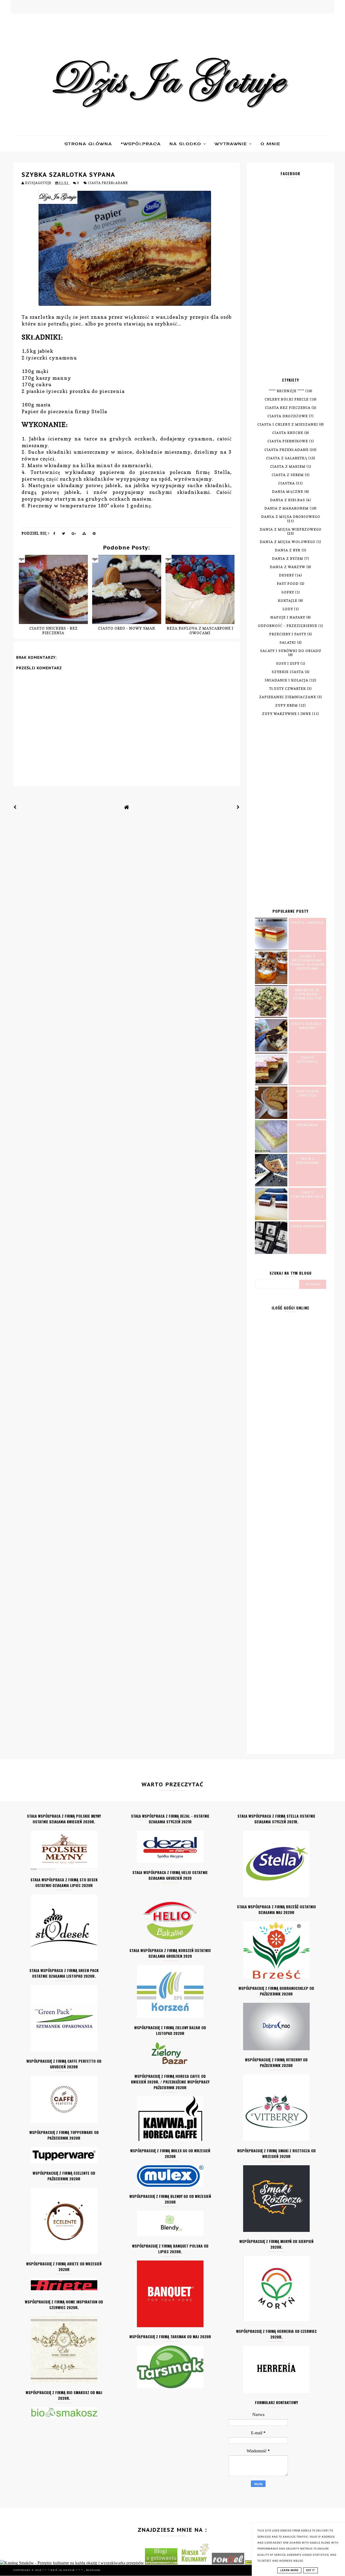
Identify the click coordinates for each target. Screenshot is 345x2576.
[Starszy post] (238, 807)
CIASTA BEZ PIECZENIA (288, 408)
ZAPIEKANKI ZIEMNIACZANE (288, 697)
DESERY (287, 575)
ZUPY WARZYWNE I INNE (287, 714)
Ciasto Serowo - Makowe (308, 1026)
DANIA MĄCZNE (288, 492)
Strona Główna (88, 144)
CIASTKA (287, 483)
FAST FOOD (288, 584)
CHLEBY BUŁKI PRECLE (287, 399)
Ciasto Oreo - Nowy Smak (127, 628)
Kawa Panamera (308, 1226)
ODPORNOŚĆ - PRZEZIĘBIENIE (288, 626)
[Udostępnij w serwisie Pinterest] (94, 534)
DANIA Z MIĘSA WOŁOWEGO (288, 542)
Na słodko (186, 144)
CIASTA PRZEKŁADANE (108, 183)
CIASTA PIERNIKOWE (288, 441)
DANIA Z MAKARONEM (287, 508)
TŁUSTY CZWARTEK (288, 689)
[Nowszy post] (15, 807)
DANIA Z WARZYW (288, 567)
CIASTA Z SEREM (288, 475)
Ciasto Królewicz (307, 1060)
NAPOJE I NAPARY (288, 617)
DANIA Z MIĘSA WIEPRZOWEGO (291, 529)
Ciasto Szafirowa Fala (307, 1194)
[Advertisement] (291, 281)
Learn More (289, 2570)
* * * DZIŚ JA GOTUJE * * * (63, 2570)
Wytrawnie (232, 144)
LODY (288, 609)
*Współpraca (141, 144)
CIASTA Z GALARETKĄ (287, 458)
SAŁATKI (288, 642)
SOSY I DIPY (288, 663)
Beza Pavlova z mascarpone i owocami (200, 630)
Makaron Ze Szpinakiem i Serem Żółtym (307, 994)
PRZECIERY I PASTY (288, 634)
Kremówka (308, 1125)
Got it (310, 2570)
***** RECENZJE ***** (287, 391)
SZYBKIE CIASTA (288, 672)
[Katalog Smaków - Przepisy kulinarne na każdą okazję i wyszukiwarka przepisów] (72, 2563)
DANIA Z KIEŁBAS (288, 500)
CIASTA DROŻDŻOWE (288, 416)
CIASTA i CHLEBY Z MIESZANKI (288, 424)
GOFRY (288, 592)
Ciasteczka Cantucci (307, 1093)
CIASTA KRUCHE (288, 433)
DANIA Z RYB (288, 550)
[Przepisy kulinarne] (195, 2563)
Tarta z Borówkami (308, 1161)
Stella (99, 411)
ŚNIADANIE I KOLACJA (287, 680)
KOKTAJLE (288, 601)
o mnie (271, 144)
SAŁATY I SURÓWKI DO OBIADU (291, 651)
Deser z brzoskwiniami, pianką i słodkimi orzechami (308, 962)
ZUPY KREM (287, 705)
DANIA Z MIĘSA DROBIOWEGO (291, 517)
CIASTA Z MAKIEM (288, 466)
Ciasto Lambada (307, 923)
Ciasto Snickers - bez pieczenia (54, 630)
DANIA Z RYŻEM (288, 559)
